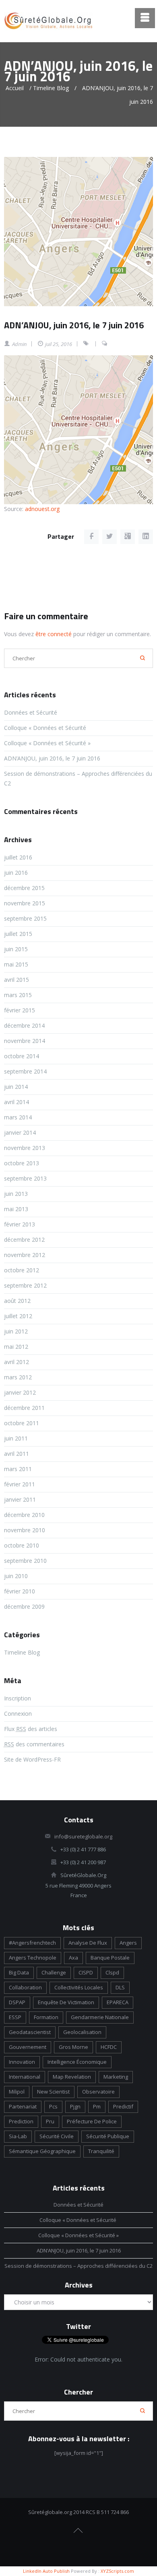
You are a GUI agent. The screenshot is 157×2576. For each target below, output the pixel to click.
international (25, 2077)
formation (46, 2017)
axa (73, 1958)
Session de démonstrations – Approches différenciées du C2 (78, 2266)
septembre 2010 (25, 1561)
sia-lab (18, 2136)
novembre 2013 (25, 1148)
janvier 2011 (20, 1499)
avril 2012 (17, 1362)
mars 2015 (18, 995)
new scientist (53, 2092)
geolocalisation (82, 2032)
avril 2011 (17, 1454)
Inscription (18, 1698)
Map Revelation (72, 2077)
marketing (116, 2077)
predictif (123, 2106)
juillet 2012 (18, 1316)
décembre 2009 (24, 1606)
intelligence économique (77, 2062)
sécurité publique (108, 2136)
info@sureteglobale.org (83, 1836)
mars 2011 (18, 1469)
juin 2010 (16, 1576)
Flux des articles (31, 1729)
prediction (21, 2121)
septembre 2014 (25, 1071)
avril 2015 (17, 980)
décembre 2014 (24, 1025)
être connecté (54, 634)
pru (50, 2121)
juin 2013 (16, 1194)
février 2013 (20, 1224)
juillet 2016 (18, 857)
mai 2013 (16, 1209)
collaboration (25, 1987)
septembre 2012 (25, 1285)
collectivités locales (79, 1987)
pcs (53, 2106)
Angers (128, 1943)
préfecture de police (92, 2121)
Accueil (15, 88)
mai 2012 (16, 1347)
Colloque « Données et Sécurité (46, 728)
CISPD (86, 1972)
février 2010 (20, 1591)
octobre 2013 (22, 1163)
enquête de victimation (66, 2002)
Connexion (18, 1714)
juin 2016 (16, 873)
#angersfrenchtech (32, 1943)
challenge (54, 1972)
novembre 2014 (25, 1041)
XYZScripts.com (117, 2571)
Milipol (17, 2092)
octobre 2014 (22, 1056)
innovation (22, 2062)
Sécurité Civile (57, 2136)
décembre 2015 (24, 888)
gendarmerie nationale (100, 2017)
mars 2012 (18, 1377)
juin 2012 (16, 1331)
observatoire (98, 2092)
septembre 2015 (25, 918)
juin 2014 (16, 1087)
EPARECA (118, 2002)
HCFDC (109, 2047)
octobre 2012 (22, 1270)
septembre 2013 (25, 1178)
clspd (112, 1972)
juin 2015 (16, 949)
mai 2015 (16, 964)
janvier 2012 (20, 1392)
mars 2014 (18, 1117)
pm (97, 2106)
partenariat (23, 2106)
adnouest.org (42, 509)
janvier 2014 (20, 1132)
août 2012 (17, 1301)
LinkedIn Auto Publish (46, 2571)
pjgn (75, 2106)
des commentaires (34, 1744)
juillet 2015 (18, 934)
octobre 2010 (22, 1545)
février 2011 (20, 1484)
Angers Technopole (33, 1958)
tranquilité (101, 2151)
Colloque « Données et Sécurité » (47, 743)
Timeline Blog (51, 88)
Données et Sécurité (31, 712)
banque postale (110, 1958)
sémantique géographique (42, 2151)
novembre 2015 (25, 903)
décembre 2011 (24, 1408)
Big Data (19, 1972)
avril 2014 (17, 1102)
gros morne (73, 2047)
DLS (120, 1987)
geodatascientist (30, 2032)
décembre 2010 (24, 1515)
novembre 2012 (25, 1255)
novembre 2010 (25, 1530)
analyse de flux (88, 1943)
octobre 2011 (22, 1423)
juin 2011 (16, 1438)
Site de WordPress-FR (32, 1759)
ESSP (15, 2017)
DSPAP (17, 2002)
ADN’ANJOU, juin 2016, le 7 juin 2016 (74, 325)
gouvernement (28, 2047)
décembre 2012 (24, 1240)
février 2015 (20, 1010)
